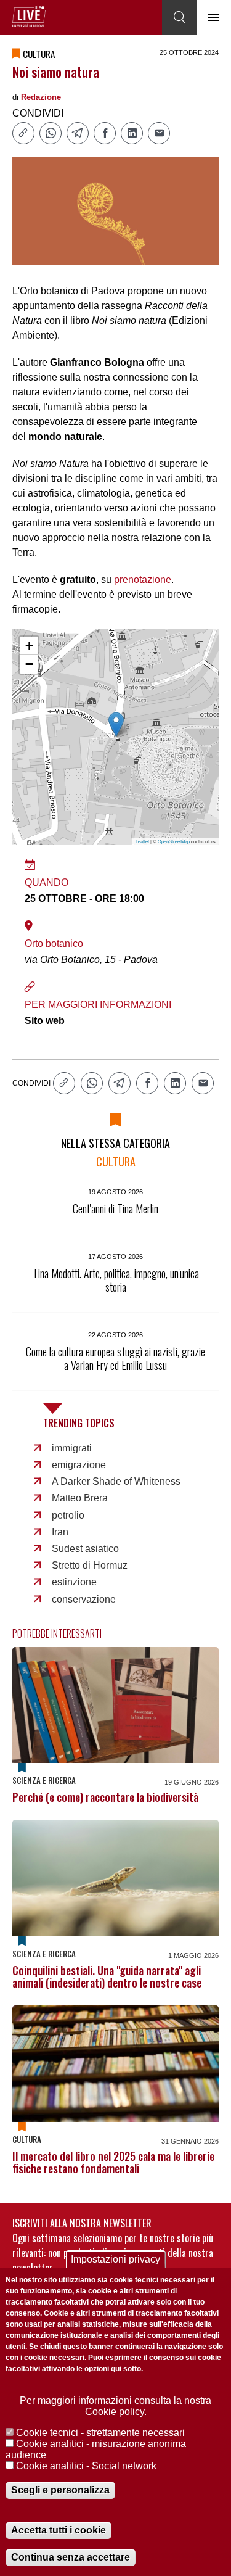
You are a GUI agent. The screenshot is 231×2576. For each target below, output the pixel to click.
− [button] (29, 664)
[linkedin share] (132, 133)
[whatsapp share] (51, 133)
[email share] (159, 133)
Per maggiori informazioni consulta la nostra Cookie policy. (115, 2406)
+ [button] (29, 646)
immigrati (72, 1448)
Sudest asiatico (85, 1549)
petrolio (68, 1515)
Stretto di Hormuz (90, 1565)
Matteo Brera (80, 1498)
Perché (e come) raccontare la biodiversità (105, 1797)
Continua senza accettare (71, 2557)
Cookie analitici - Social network (86, 2466)
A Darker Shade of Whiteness (116, 1481)
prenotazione (143, 580)
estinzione (74, 1582)
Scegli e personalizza (60, 2490)
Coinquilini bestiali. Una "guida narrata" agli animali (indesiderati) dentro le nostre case (107, 1976)
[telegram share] (78, 133)
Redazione (41, 97)
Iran (60, 1532)
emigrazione (79, 1465)
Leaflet (142, 841)
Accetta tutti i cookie (59, 2530)
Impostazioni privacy (115, 2259)
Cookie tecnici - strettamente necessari (100, 2433)
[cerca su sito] (179, 17)
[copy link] (23, 133)
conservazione (84, 1599)
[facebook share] (105, 133)
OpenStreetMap (174, 841)
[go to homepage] (29, 17)
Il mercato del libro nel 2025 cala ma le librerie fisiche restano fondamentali (113, 2162)
